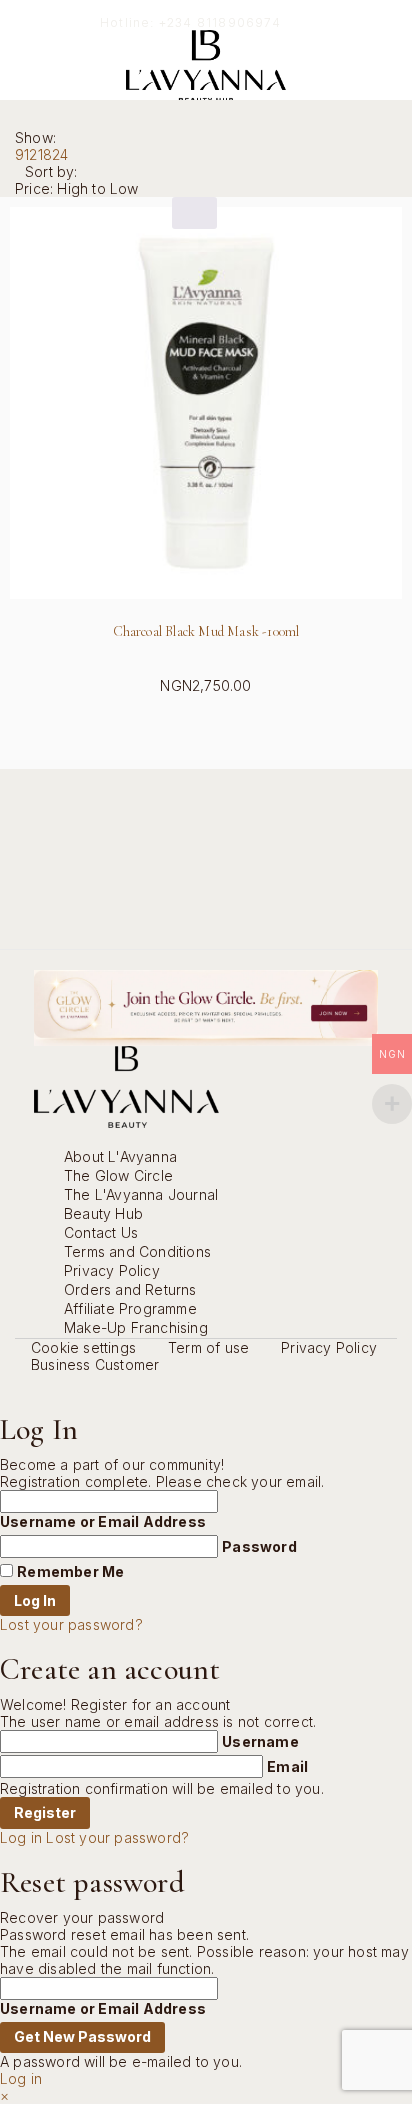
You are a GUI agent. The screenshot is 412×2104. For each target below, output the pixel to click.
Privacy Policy (112, 1270)
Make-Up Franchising (136, 1327)
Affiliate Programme (130, 1308)
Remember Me (70, 1571)
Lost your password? (71, 1624)
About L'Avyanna (120, 1156)
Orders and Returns (130, 1289)
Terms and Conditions (137, 1251)
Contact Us (101, 1232)
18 (45, 154)
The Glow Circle (118, 1175)
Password (259, 1546)
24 (60, 154)
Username (260, 1741)
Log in (21, 1837)
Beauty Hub (103, 1213)
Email (287, 1766)
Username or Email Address (103, 1521)
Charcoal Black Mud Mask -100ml (206, 631)
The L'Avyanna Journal (141, 1194)
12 (30, 154)
